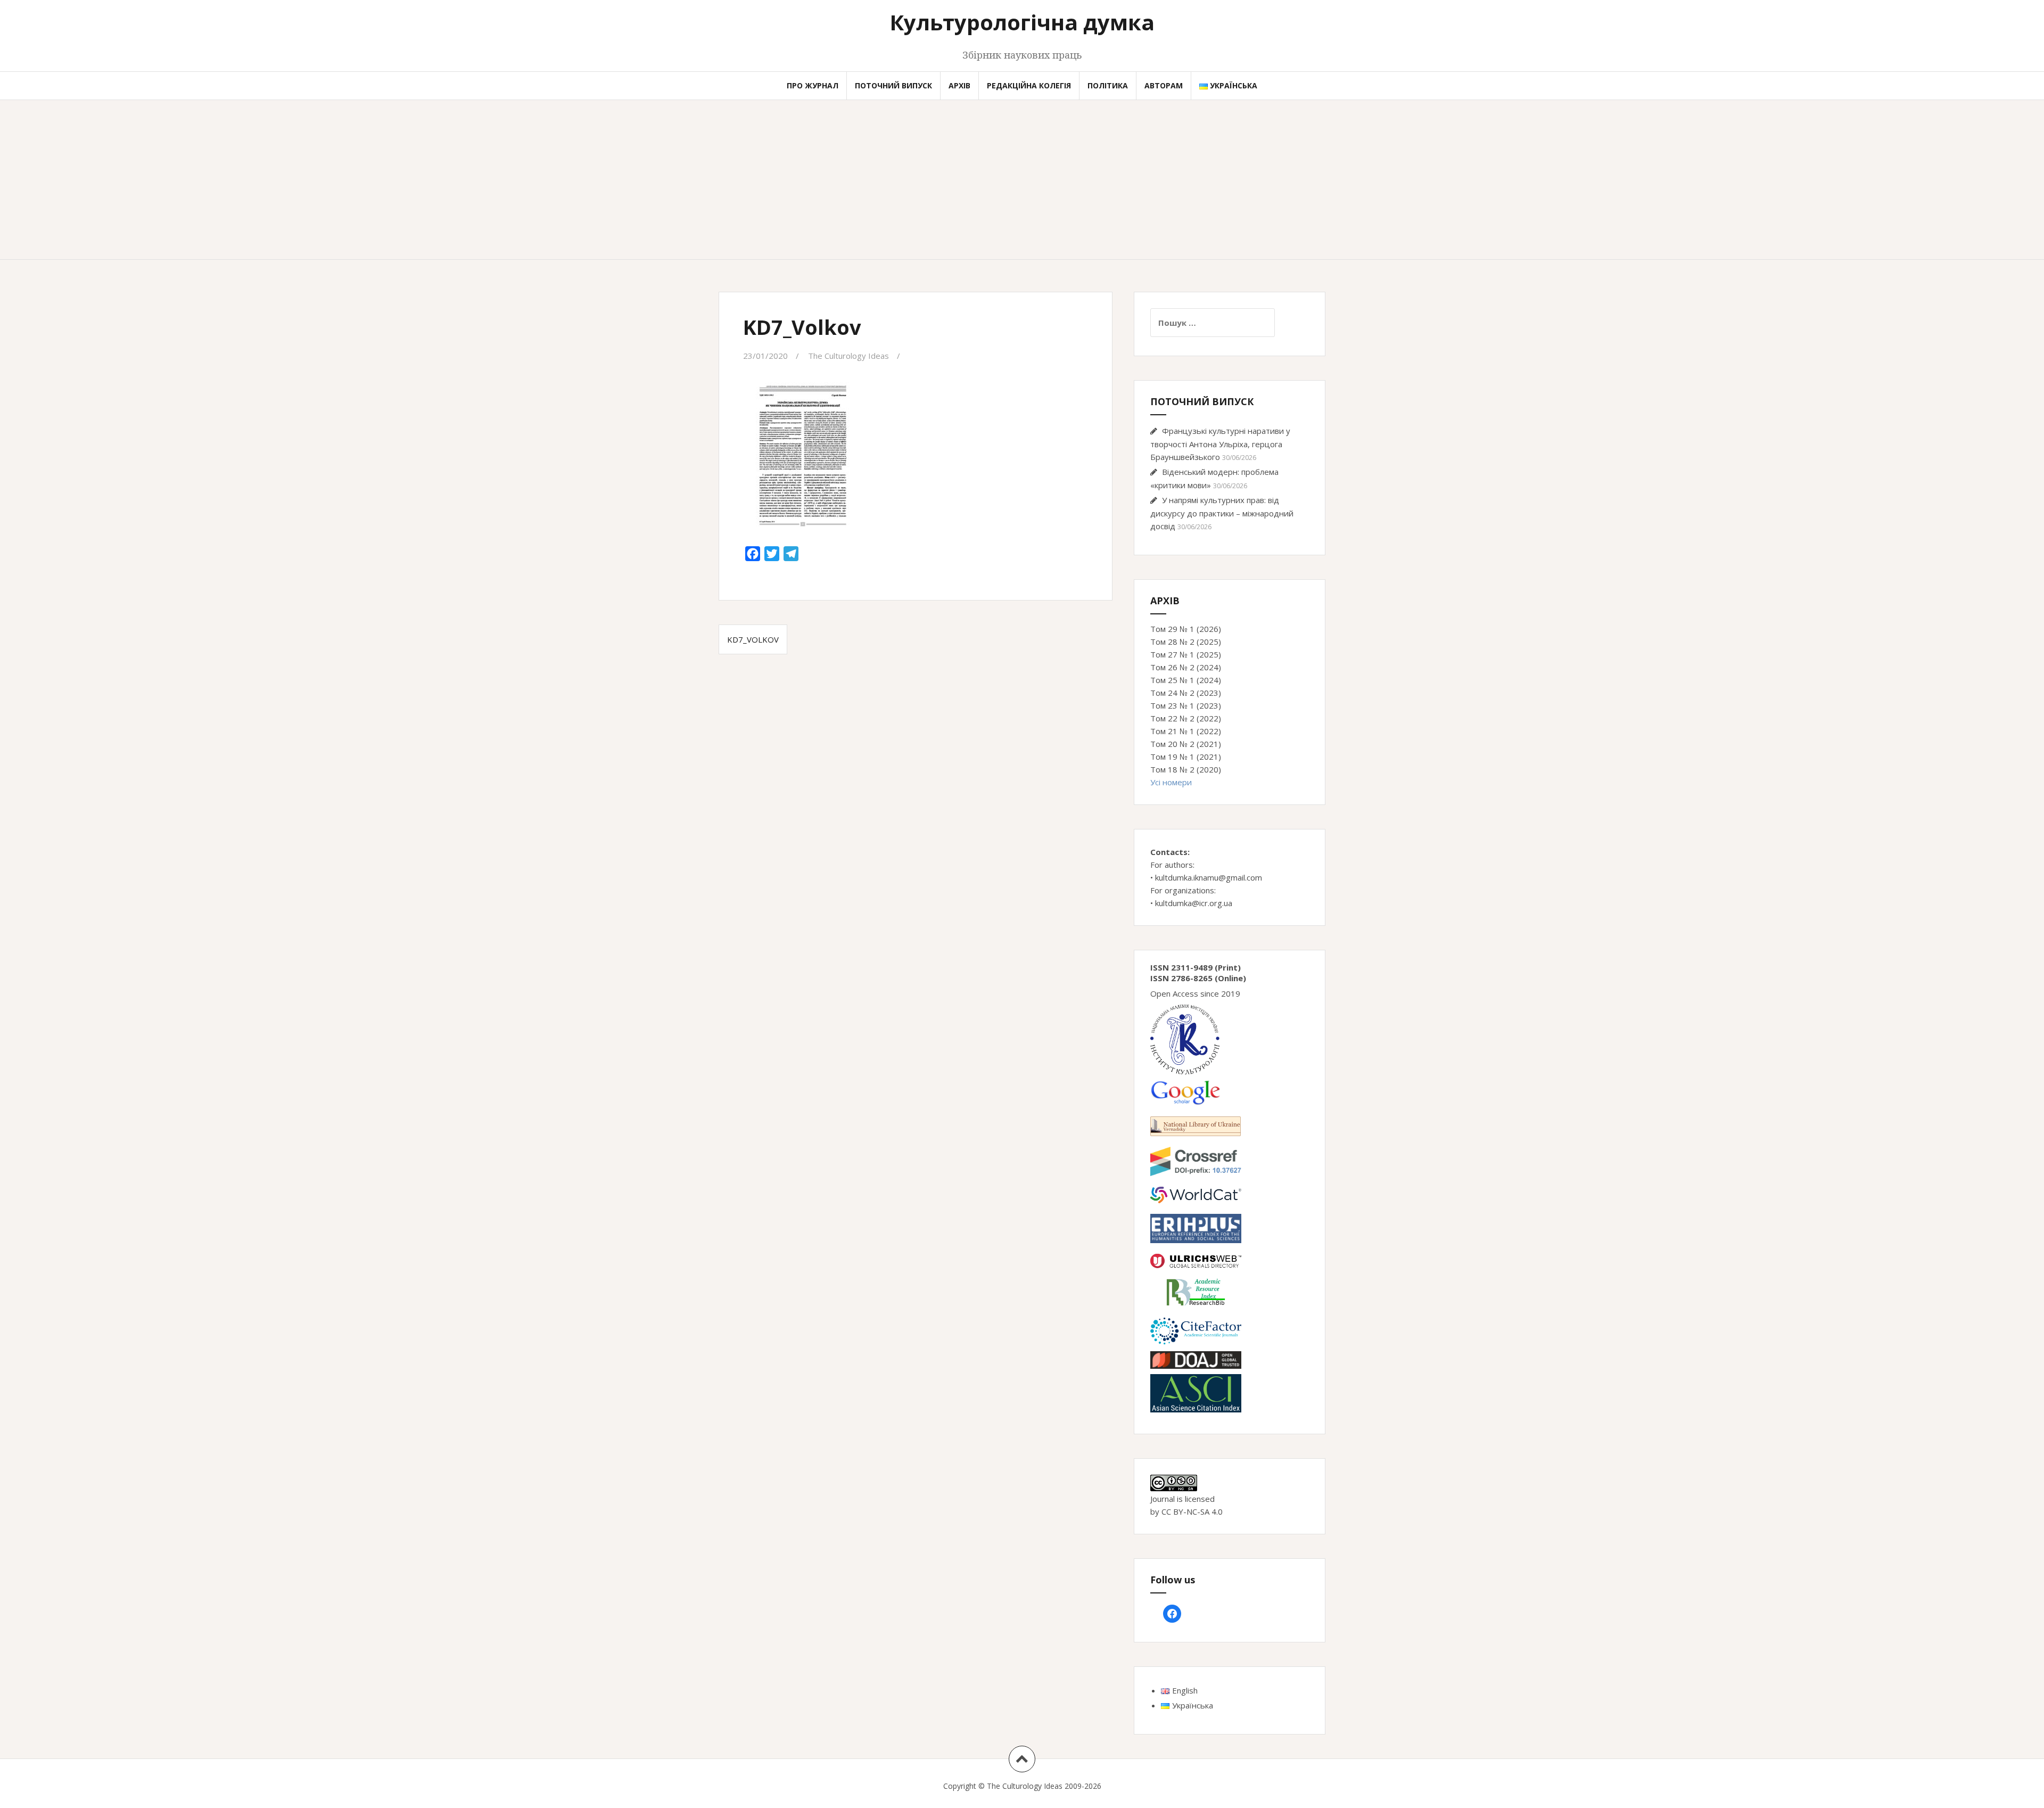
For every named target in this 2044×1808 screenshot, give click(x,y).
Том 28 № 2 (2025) (1186, 642)
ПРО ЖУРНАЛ (813, 85)
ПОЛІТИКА (1108, 85)
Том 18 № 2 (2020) (1186, 769)
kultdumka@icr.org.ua (1194, 903)
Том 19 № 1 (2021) (1186, 757)
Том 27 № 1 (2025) (1186, 654)
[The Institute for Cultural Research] (1185, 1039)
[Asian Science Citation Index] (1196, 1392)
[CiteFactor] (1196, 1330)
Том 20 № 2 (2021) (1186, 744)
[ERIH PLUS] (1196, 1228)
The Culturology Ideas (848, 356)
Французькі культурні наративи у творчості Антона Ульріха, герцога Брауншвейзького (1220, 444)
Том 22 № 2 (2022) (1186, 718)
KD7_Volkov (753, 639)
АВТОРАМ (1164, 85)
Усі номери (1171, 782)
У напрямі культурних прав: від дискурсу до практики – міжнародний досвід (1222, 513)
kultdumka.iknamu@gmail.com (1209, 877)
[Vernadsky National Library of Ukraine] (1196, 1125)
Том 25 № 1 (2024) (1186, 680)
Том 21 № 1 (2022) (1186, 731)
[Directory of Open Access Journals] (1196, 1359)
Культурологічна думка (1022, 22)
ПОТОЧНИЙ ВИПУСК (893, 85)
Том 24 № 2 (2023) (1186, 693)
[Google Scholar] (1185, 1091)
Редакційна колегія (1029, 85)
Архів (959, 85)
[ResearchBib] (1196, 1291)
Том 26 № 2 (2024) (1186, 667)
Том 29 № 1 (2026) (1186, 629)
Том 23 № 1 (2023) (1186, 705)
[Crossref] (1196, 1161)
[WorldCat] (1196, 1194)
